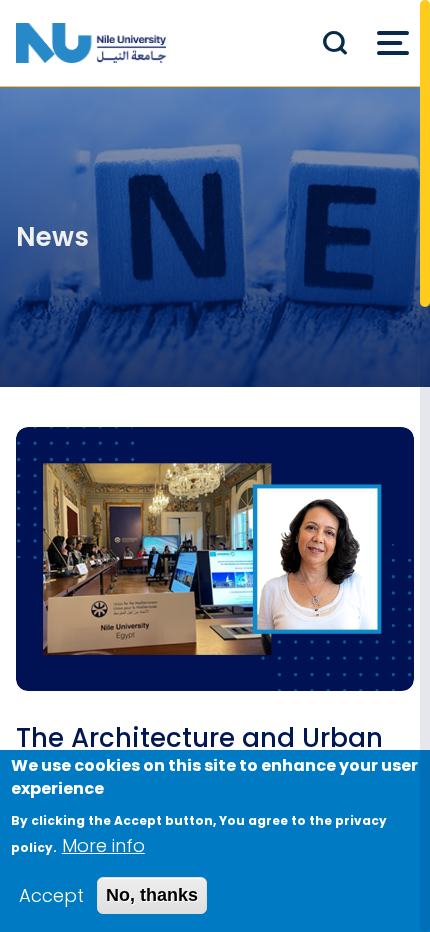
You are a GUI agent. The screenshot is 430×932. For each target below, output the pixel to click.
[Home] (91, 43)
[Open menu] (393, 43)
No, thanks (152, 895)
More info (103, 845)
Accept (51, 895)
